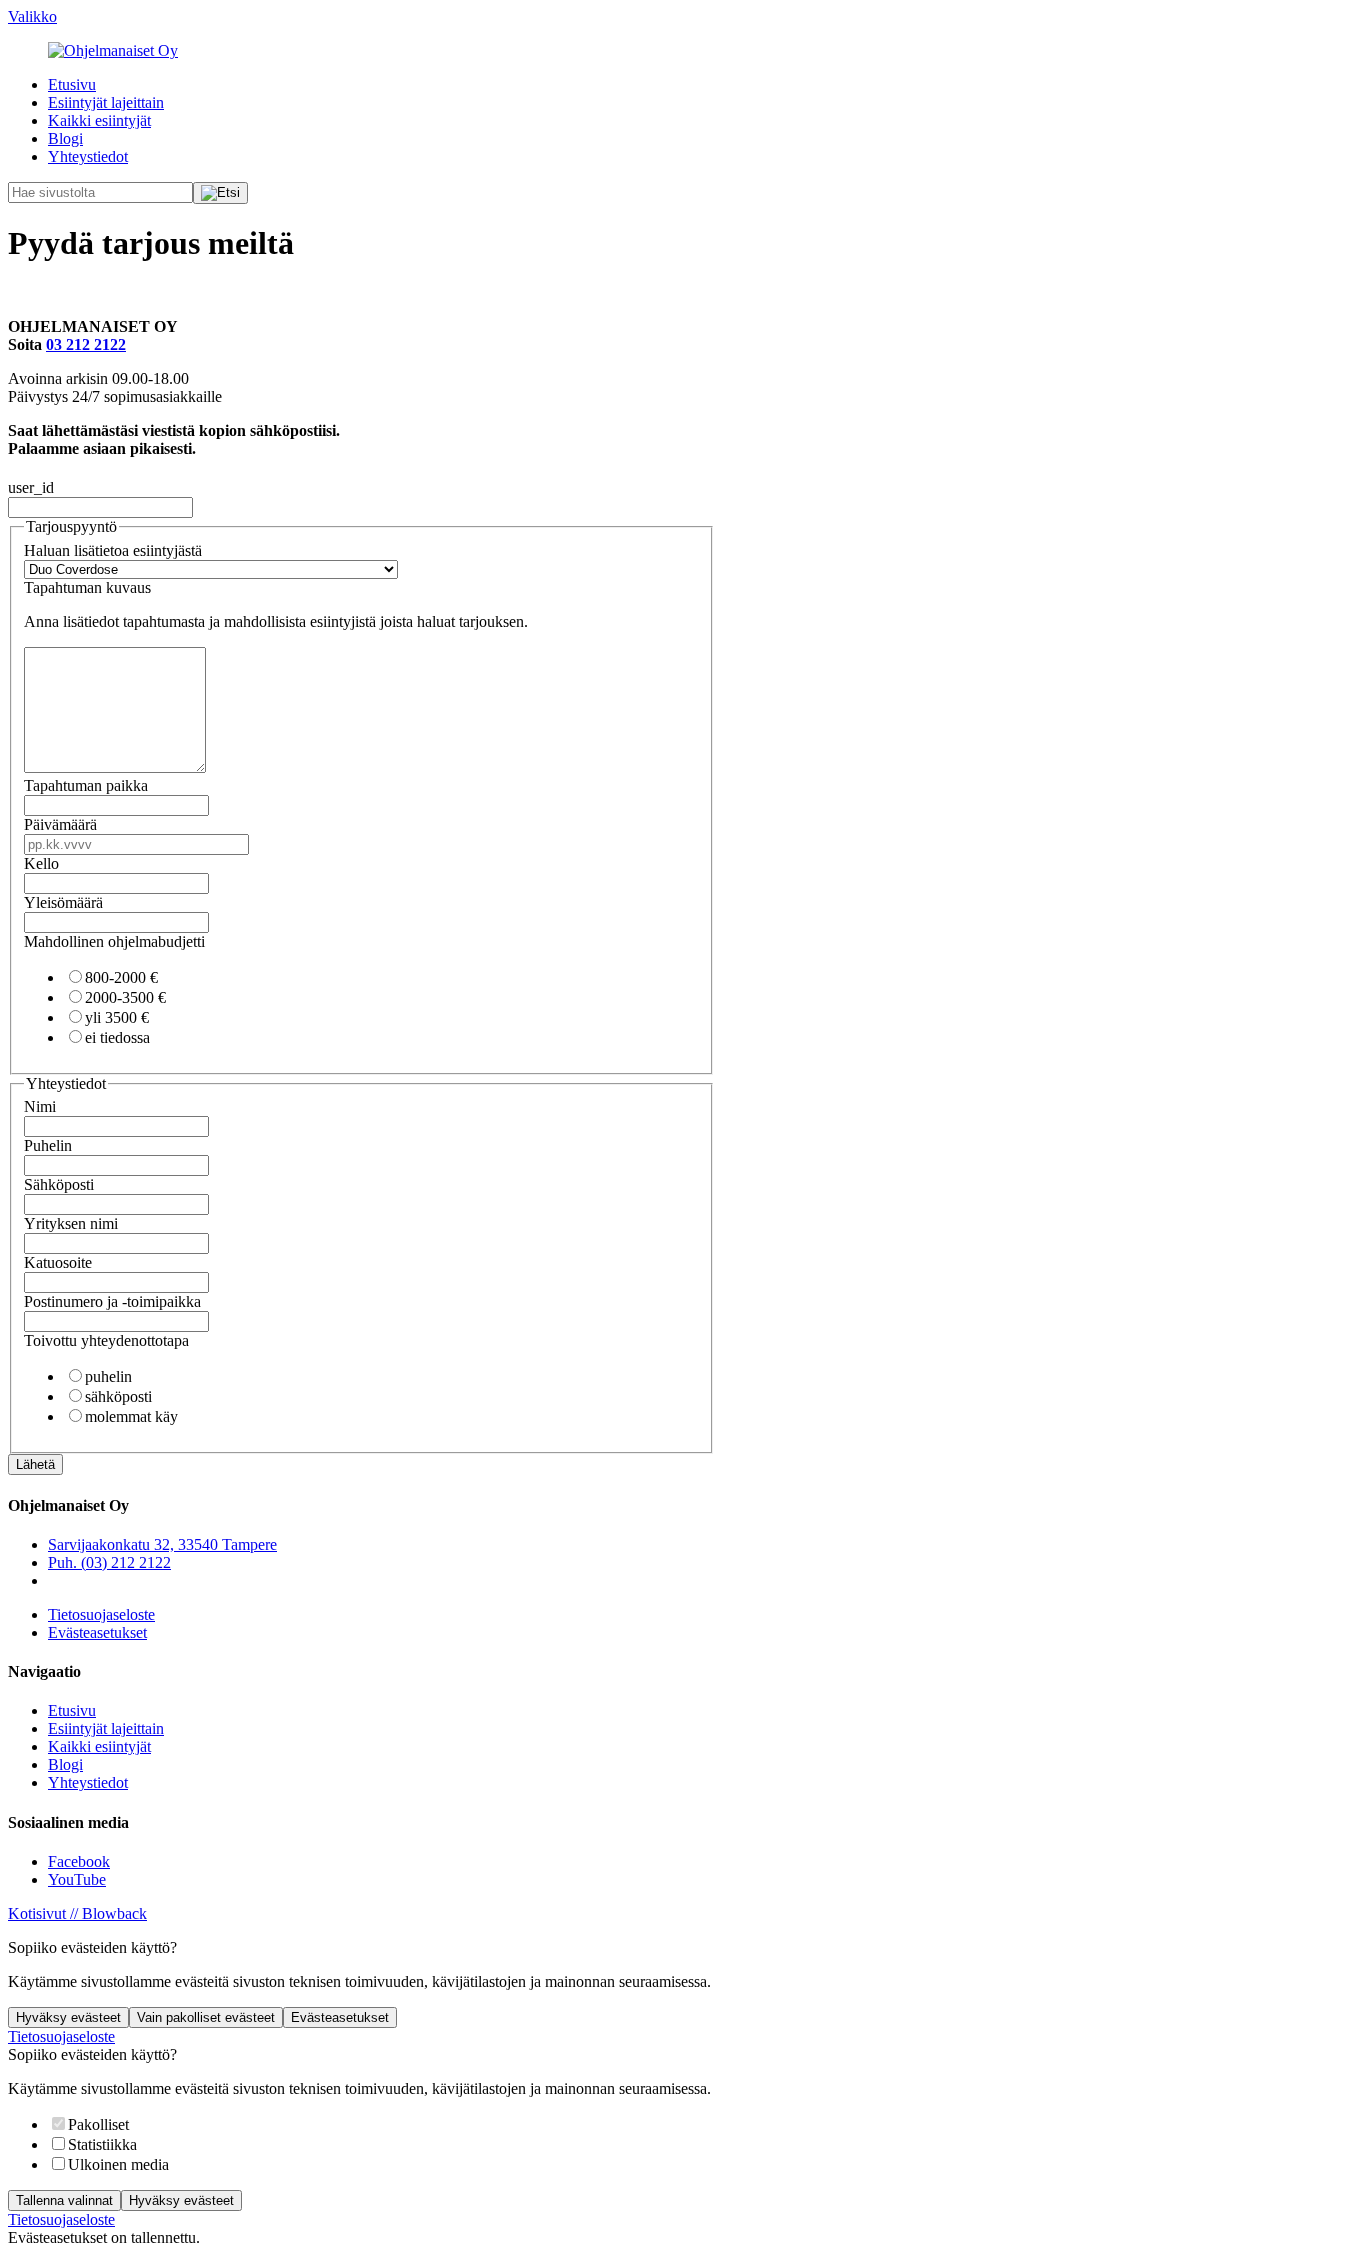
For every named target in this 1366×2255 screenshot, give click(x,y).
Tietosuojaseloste (101, 1614)
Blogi (65, 138)
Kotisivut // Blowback (77, 1913)
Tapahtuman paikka (86, 785)
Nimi (40, 1106)
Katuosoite (58, 1262)
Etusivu (72, 84)
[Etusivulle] (113, 50)
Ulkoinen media (118, 2164)
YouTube (77, 1879)
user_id (31, 487)
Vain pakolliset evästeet (206, 2017)
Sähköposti (59, 1184)
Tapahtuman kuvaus (87, 587)
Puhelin (48, 1145)
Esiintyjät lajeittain (106, 102)
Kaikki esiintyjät (99, 120)
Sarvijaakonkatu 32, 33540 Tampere (162, 1544)
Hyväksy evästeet (68, 2017)
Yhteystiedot (88, 156)
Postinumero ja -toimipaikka (112, 1301)
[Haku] (220, 193)
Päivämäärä (60, 824)
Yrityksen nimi (71, 1223)
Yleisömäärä (63, 902)
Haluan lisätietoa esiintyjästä (113, 550)
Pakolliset (98, 2124)
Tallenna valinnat (64, 2200)
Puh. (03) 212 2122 (109, 1562)
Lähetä (35, 1464)
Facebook (79, 1861)
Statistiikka (102, 2144)
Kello (41, 863)
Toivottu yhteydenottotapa (106, 1340)
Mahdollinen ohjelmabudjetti (114, 941)
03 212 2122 (86, 344)
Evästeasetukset (97, 1632)
